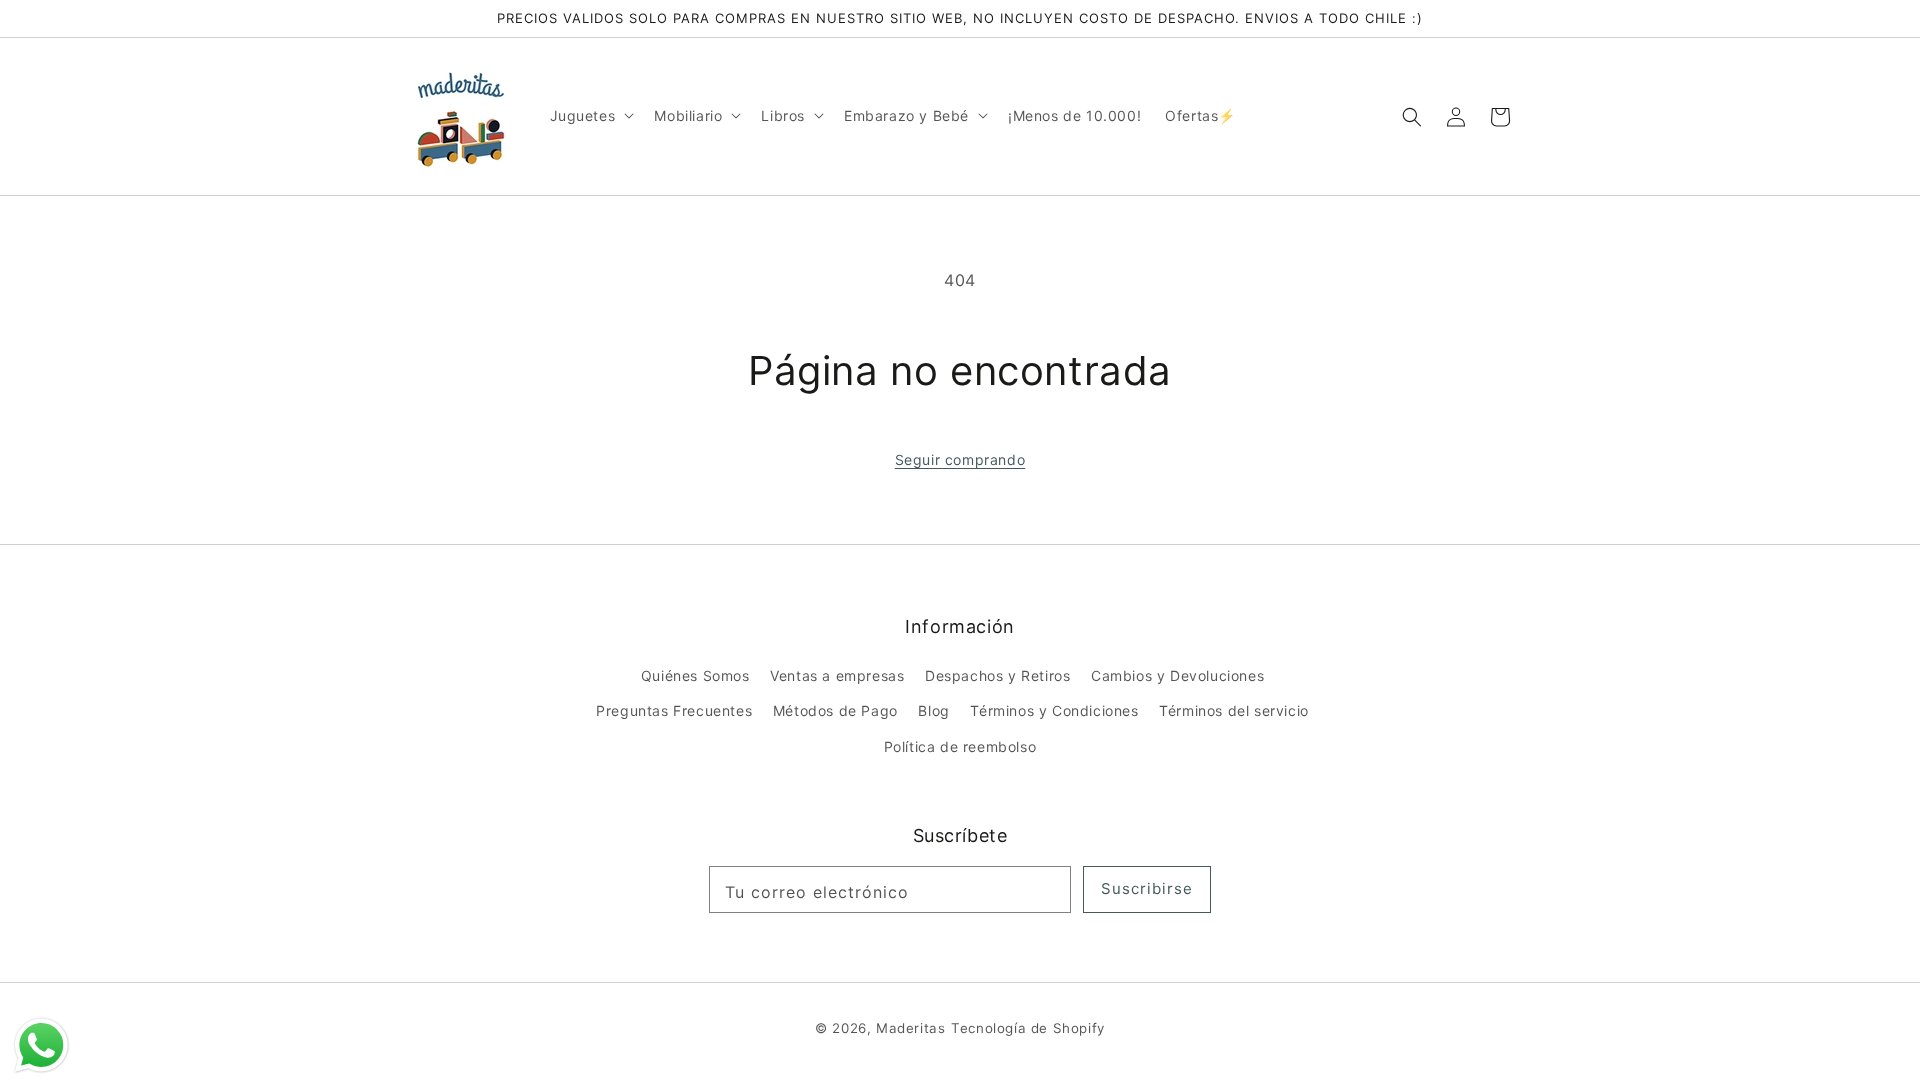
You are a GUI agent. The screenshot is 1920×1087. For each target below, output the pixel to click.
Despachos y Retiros (997, 675)
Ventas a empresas (837, 675)
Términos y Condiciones (1054, 710)
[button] (1412, 116)
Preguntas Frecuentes (674, 710)
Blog (933, 710)
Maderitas (910, 1028)
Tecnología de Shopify (1028, 1028)
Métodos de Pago (835, 710)
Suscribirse (1147, 888)
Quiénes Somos (695, 675)
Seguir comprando (960, 459)
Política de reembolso (960, 746)
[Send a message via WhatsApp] (41, 1045)
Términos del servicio (1234, 710)
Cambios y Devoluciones (1177, 675)
